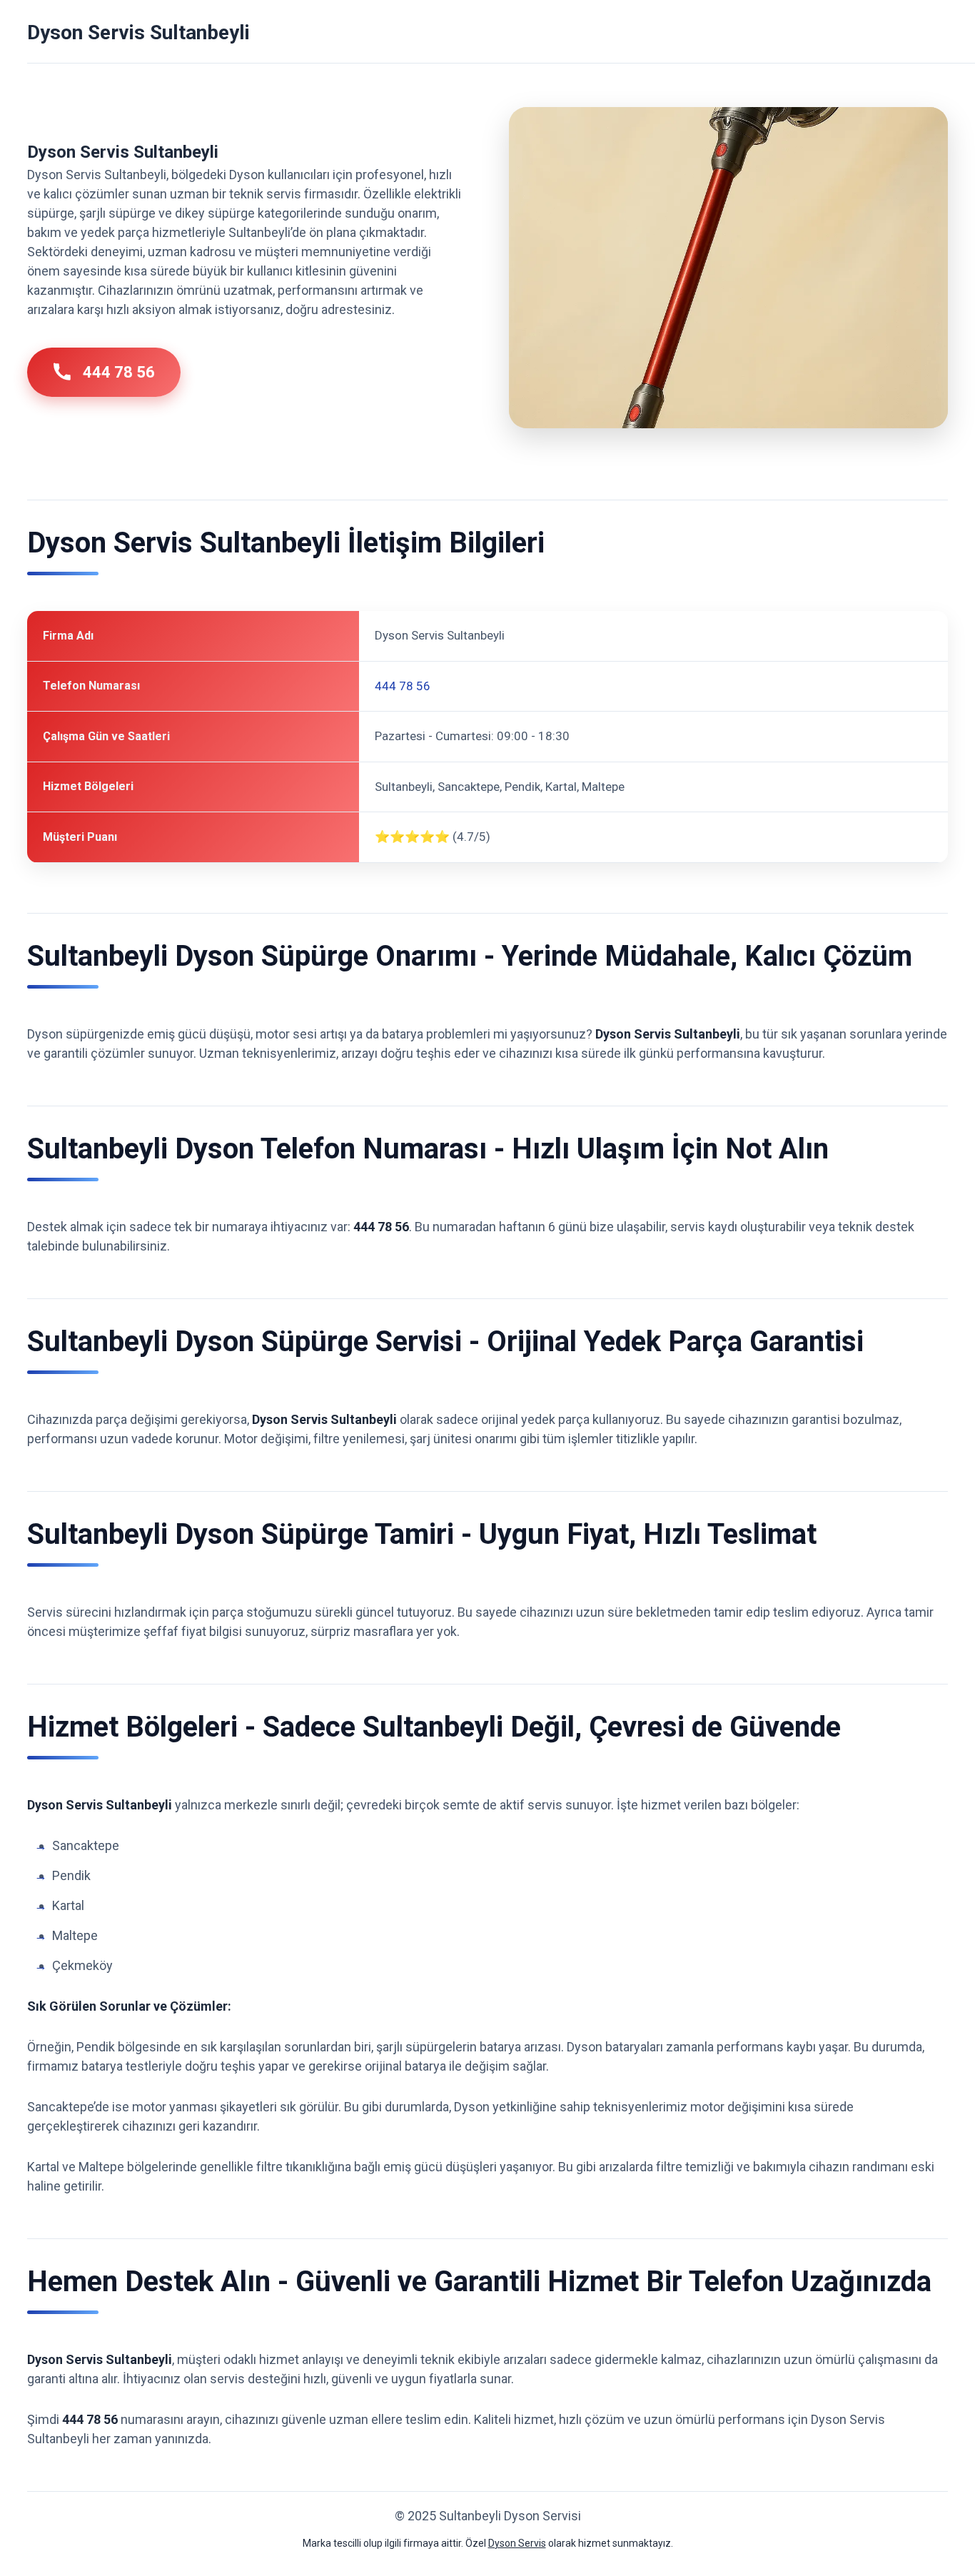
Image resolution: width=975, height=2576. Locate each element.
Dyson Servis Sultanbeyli (138, 32)
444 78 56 (119, 372)
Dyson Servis (517, 2543)
